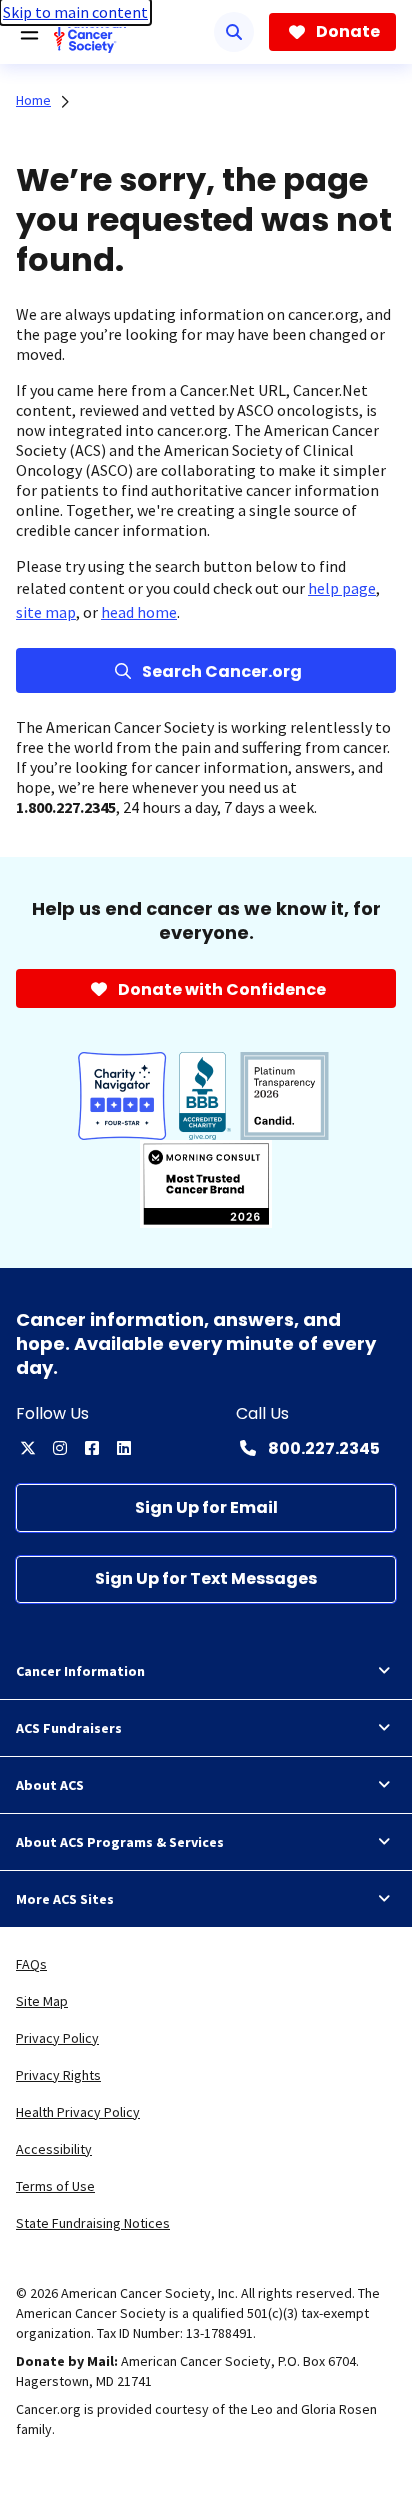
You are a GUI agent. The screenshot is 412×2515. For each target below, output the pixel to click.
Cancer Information (80, 1671)
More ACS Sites (65, 1899)
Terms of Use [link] (55, 2186)
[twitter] (28, 1448)
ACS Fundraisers (69, 1728)
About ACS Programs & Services (120, 1842)
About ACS (50, 1785)
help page (342, 588)
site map (46, 612)
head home (139, 612)
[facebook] (92, 1448)
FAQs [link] (31, 1964)
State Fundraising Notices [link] (93, 2223)
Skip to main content (75, 12)
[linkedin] (124, 1448)
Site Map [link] (42, 2001)
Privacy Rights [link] (58, 2075)
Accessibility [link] (54, 2149)
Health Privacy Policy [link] (78, 2112)
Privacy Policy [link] (57, 2038)
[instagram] (60, 1448)
